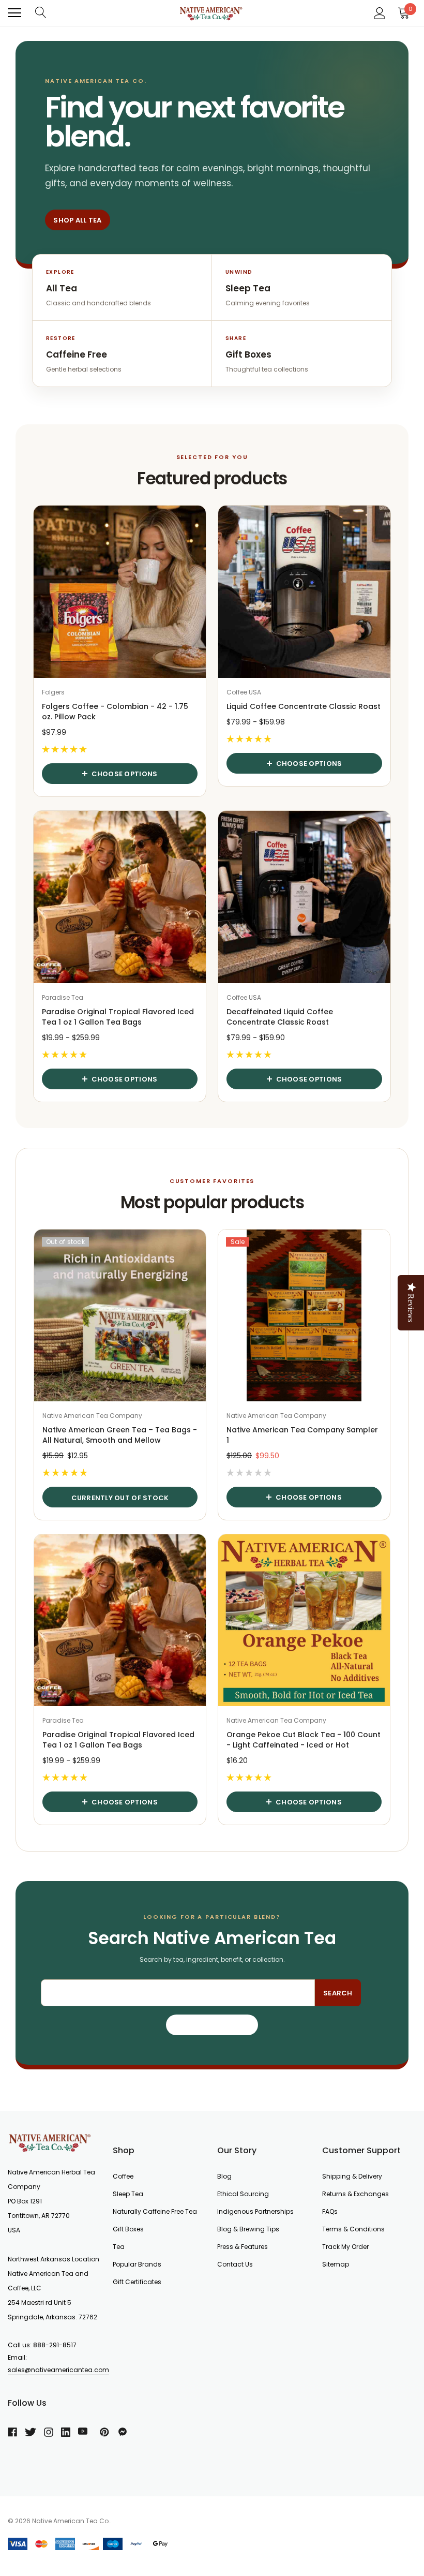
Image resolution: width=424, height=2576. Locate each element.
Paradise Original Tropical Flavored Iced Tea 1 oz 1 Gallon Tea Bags (118, 1017)
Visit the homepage (212, 2025)
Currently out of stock (120, 1498)
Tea (119, 2247)
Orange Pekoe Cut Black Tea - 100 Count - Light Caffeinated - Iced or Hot (304, 1740)
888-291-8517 (55, 2345)
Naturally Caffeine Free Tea (155, 2211)
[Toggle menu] (14, 13)
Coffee (123, 2176)
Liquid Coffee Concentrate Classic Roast (304, 706)
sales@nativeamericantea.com (58, 2370)
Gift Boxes (128, 2229)
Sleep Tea (128, 2194)
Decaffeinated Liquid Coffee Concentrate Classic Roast (280, 1017)
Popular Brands (137, 2264)
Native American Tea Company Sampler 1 (302, 1435)
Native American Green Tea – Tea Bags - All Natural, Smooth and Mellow (120, 1435)
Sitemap (336, 2264)
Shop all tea (77, 220)
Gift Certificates (137, 2282)
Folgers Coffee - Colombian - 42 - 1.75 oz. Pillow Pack (115, 712)
